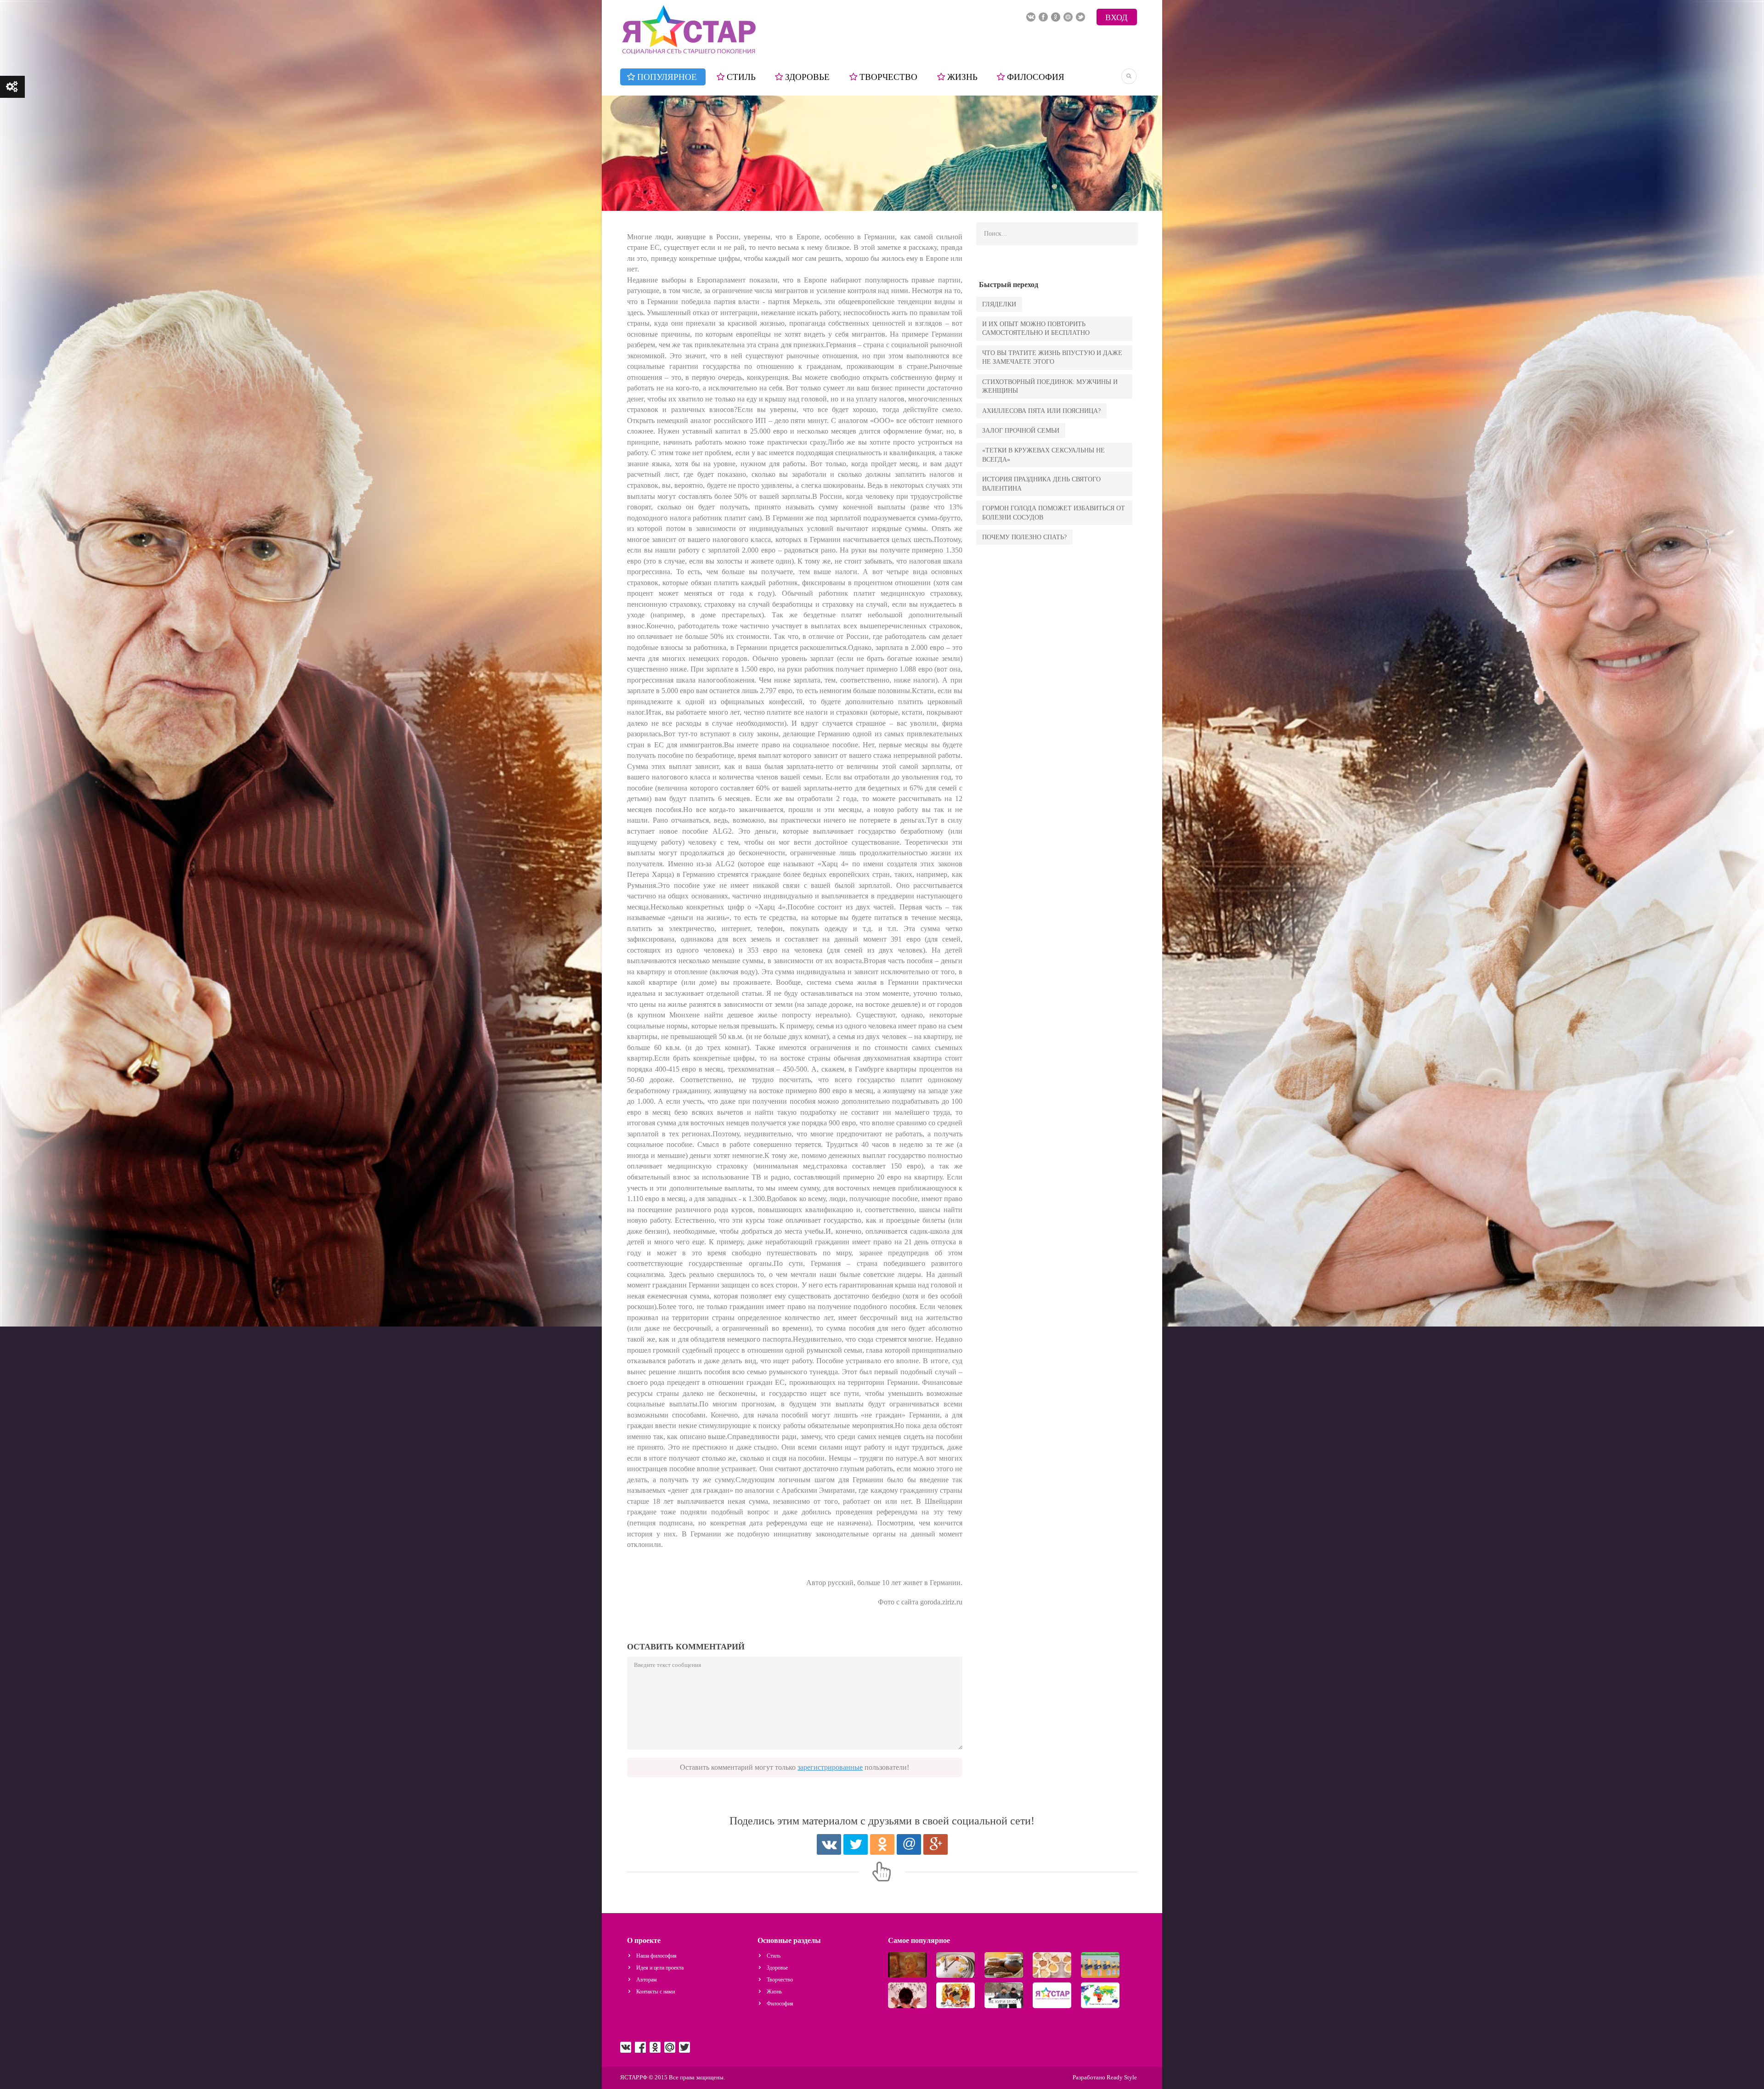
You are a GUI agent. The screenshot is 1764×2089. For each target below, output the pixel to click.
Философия (1036, 77)
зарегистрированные (830, 1767)
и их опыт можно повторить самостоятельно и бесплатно (1036, 328)
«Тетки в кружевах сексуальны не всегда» (1043, 455)
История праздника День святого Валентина (1041, 484)
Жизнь (962, 77)
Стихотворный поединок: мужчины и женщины (1050, 386)
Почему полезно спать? (1024, 537)
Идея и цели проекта (660, 1968)
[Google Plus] (936, 1844)
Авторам (647, 1980)
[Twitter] (856, 1844)
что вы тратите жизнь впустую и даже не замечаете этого (1052, 357)
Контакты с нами (656, 1992)
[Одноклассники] (882, 1844)
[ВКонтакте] (829, 1844)
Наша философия (656, 1956)
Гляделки (999, 304)
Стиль (741, 77)
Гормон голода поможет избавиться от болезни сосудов (1054, 513)
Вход (1116, 17)
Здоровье (807, 77)
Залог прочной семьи (1021, 431)
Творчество (888, 77)
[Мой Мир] (909, 1844)
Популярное (667, 77)
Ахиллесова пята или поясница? (1041, 411)
